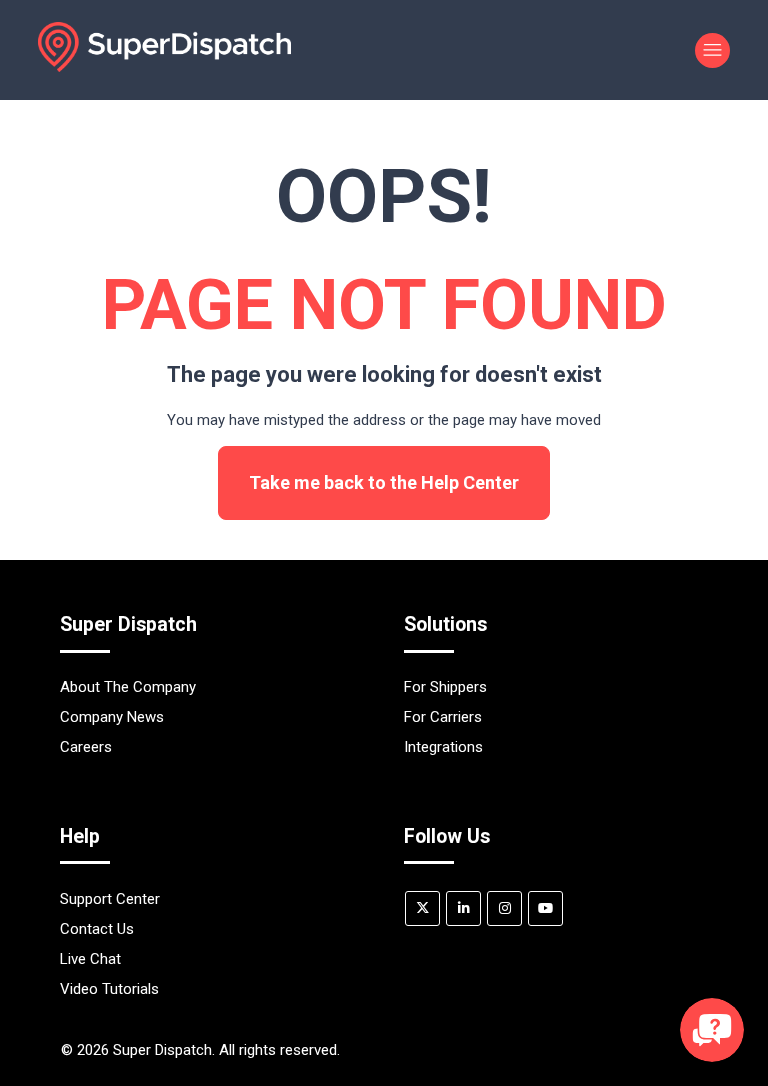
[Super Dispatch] (164, 67)
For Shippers (445, 687)
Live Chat (90, 959)
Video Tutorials (109, 989)
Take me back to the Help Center (384, 482)
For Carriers (443, 717)
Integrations (443, 747)
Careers (86, 747)
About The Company (128, 687)
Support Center (110, 899)
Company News (112, 717)
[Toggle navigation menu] (712, 50)
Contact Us (97, 929)
